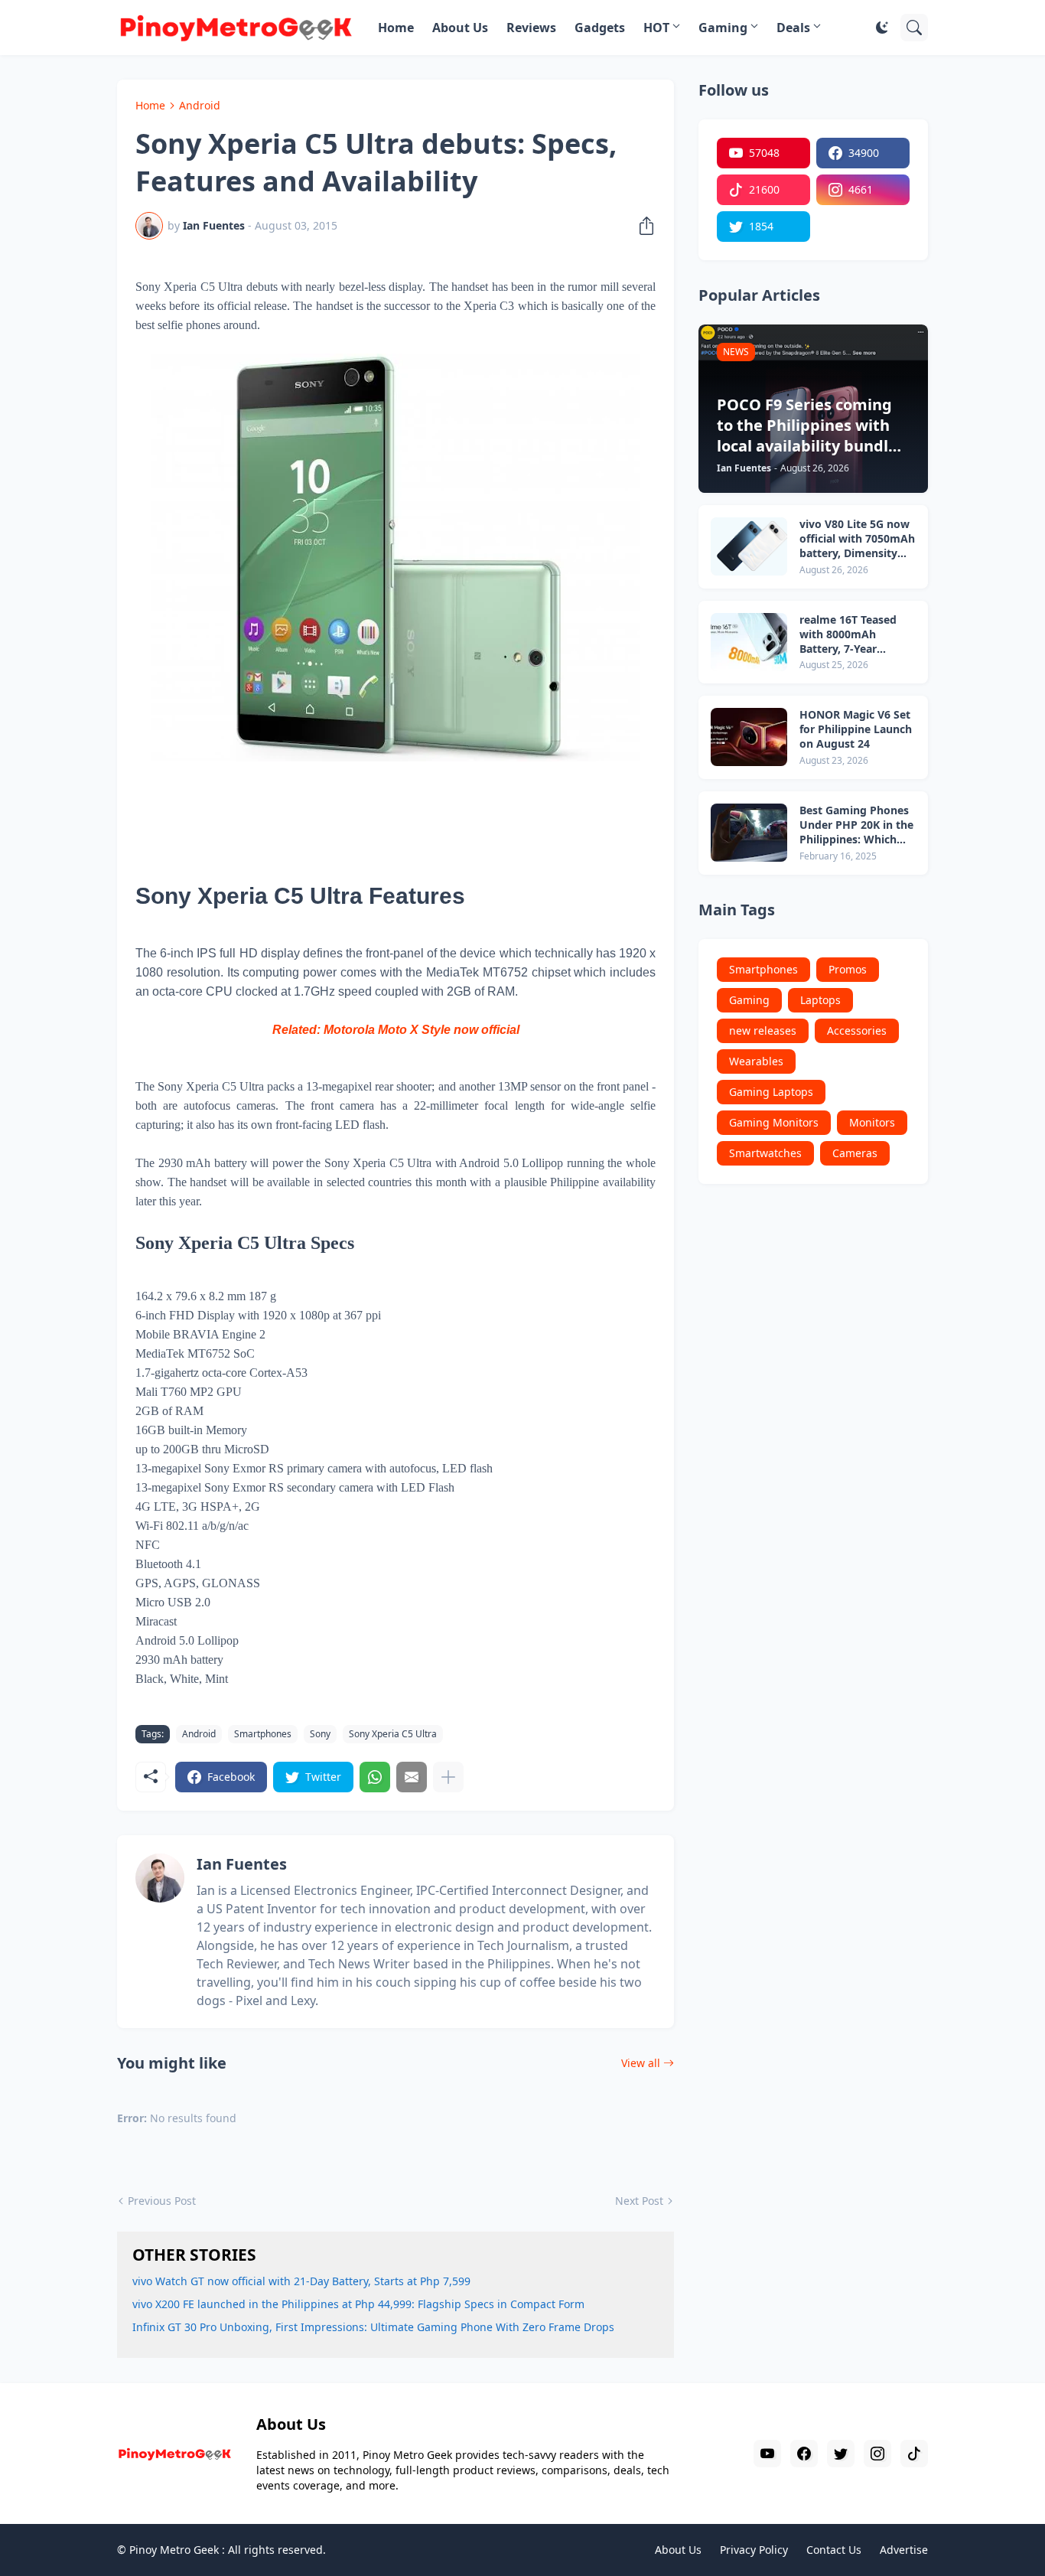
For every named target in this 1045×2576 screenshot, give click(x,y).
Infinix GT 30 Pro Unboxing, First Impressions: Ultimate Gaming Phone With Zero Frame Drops (373, 2327)
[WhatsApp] (375, 1777)
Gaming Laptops (771, 1092)
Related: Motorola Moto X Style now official (396, 1030)
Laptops (820, 1000)
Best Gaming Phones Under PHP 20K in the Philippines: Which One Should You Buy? (856, 825)
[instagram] (877, 2454)
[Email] (412, 1777)
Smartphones (263, 1734)
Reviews (531, 28)
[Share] (642, 226)
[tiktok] (914, 2454)
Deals (793, 28)
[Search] (914, 28)
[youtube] (767, 2454)
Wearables (756, 1061)
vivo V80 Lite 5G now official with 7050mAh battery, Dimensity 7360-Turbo (857, 539)
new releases (763, 1030)
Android (200, 105)
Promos (848, 969)
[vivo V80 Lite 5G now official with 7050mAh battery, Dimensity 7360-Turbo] (749, 546)
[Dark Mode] (882, 28)
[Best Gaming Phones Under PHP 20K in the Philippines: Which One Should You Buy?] (749, 833)
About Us (460, 28)
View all (641, 2063)
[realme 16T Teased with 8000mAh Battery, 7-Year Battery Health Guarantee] (749, 642)
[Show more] (448, 1777)
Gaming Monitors (774, 1122)
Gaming (723, 28)
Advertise (904, 2550)
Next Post (639, 2201)
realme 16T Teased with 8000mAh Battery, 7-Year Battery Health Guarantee (848, 635)
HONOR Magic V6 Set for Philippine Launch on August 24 (856, 729)
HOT (656, 28)
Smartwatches (765, 1153)
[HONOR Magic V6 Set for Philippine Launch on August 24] (749, 737)
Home (396, 28)
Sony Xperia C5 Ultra (393, 1734)
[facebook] (804, 2454)
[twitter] (841, 2454)
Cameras (855, 1153)
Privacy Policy (754, 2550)
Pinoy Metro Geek (174, 2550)
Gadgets (600, 28)
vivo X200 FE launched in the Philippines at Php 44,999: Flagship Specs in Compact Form (358, 2304)
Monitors (872, 1122)
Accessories (857, 1030)
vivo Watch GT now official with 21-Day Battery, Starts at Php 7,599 (301, 2281)
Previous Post (162, 2201)
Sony (320, 1734)
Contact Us (834, 2550)
